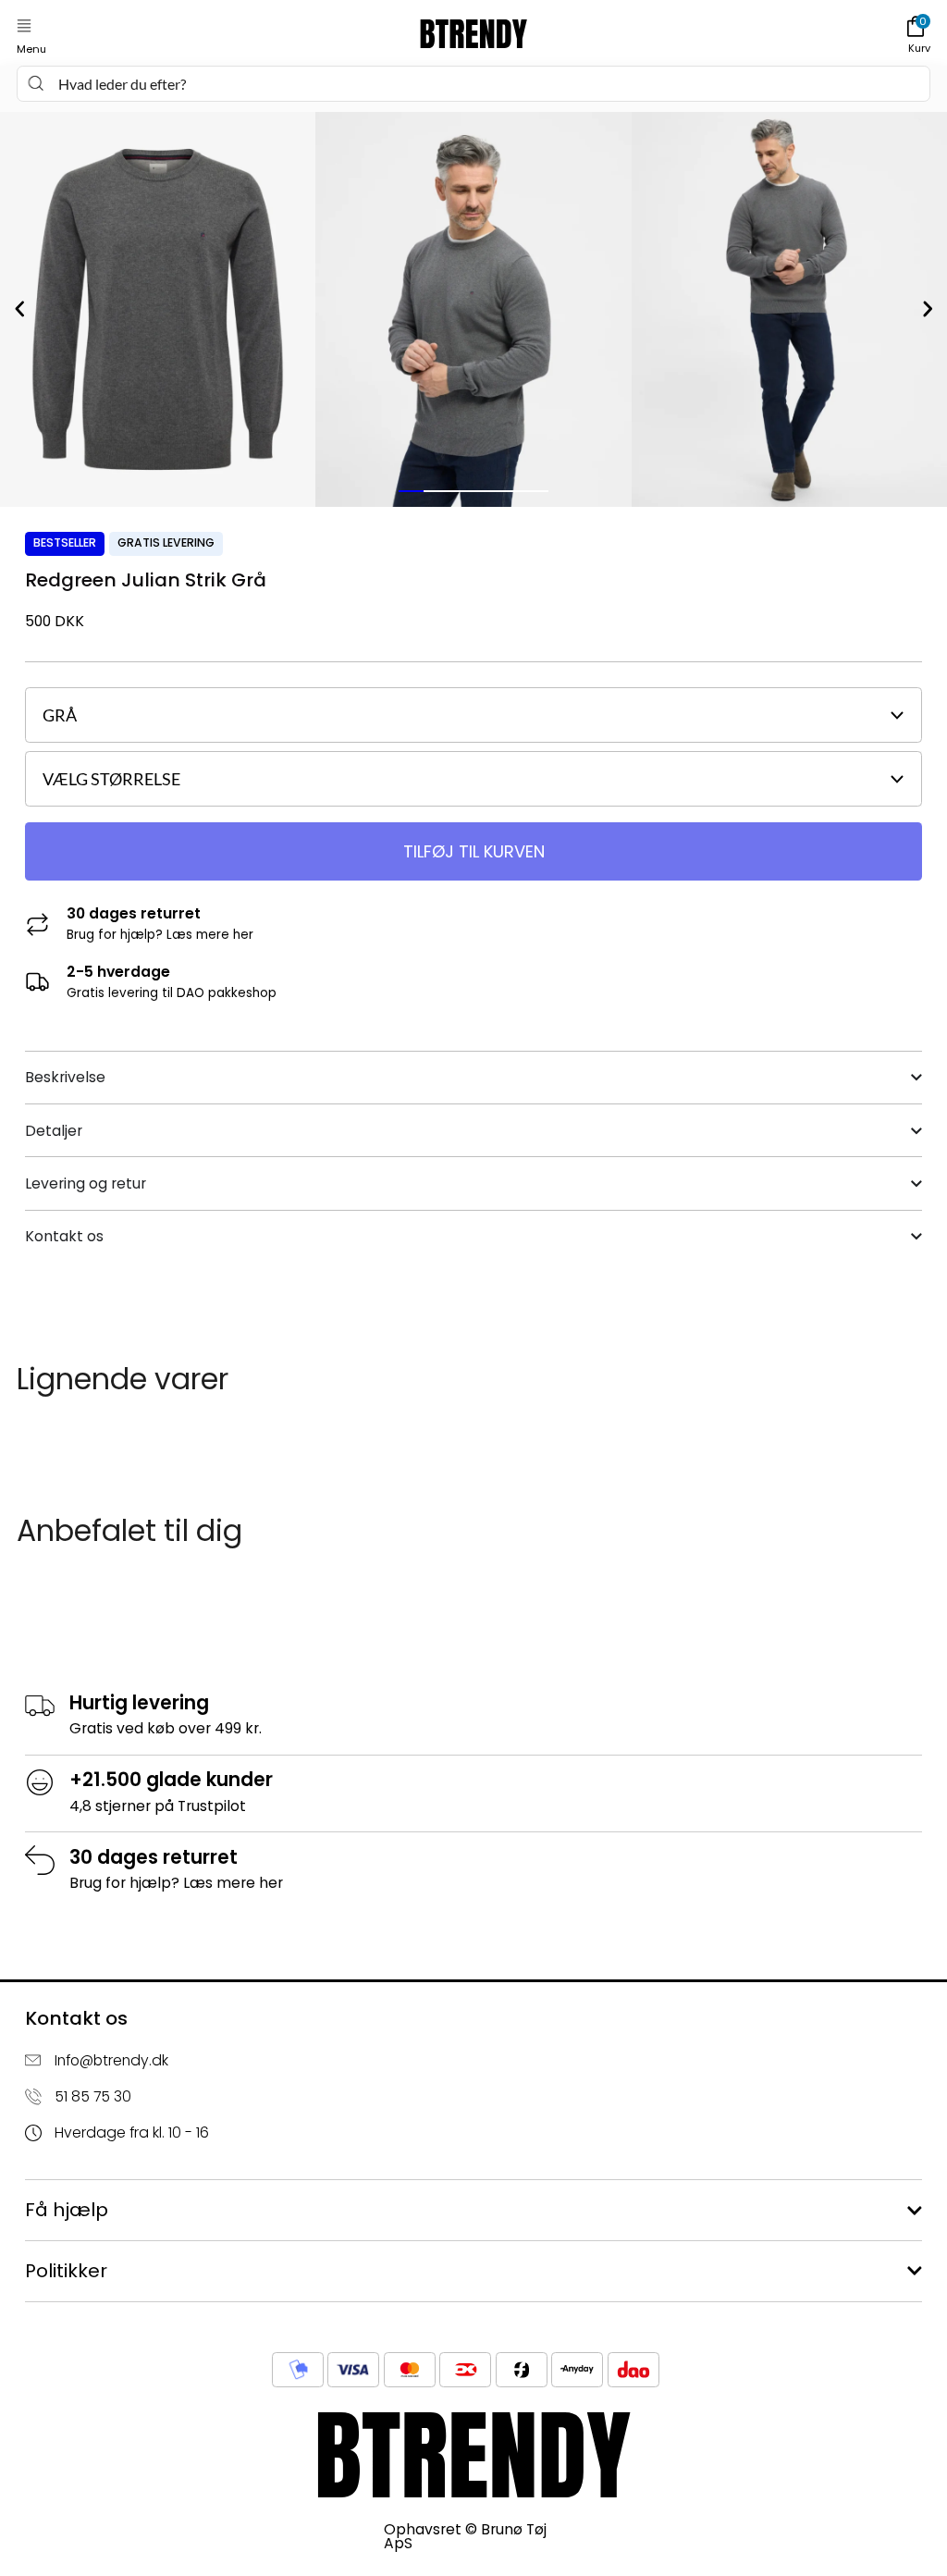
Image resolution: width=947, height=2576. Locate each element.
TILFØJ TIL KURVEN (474, 851)
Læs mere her (210, 935)
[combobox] (473, 84)
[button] (24, 26)
